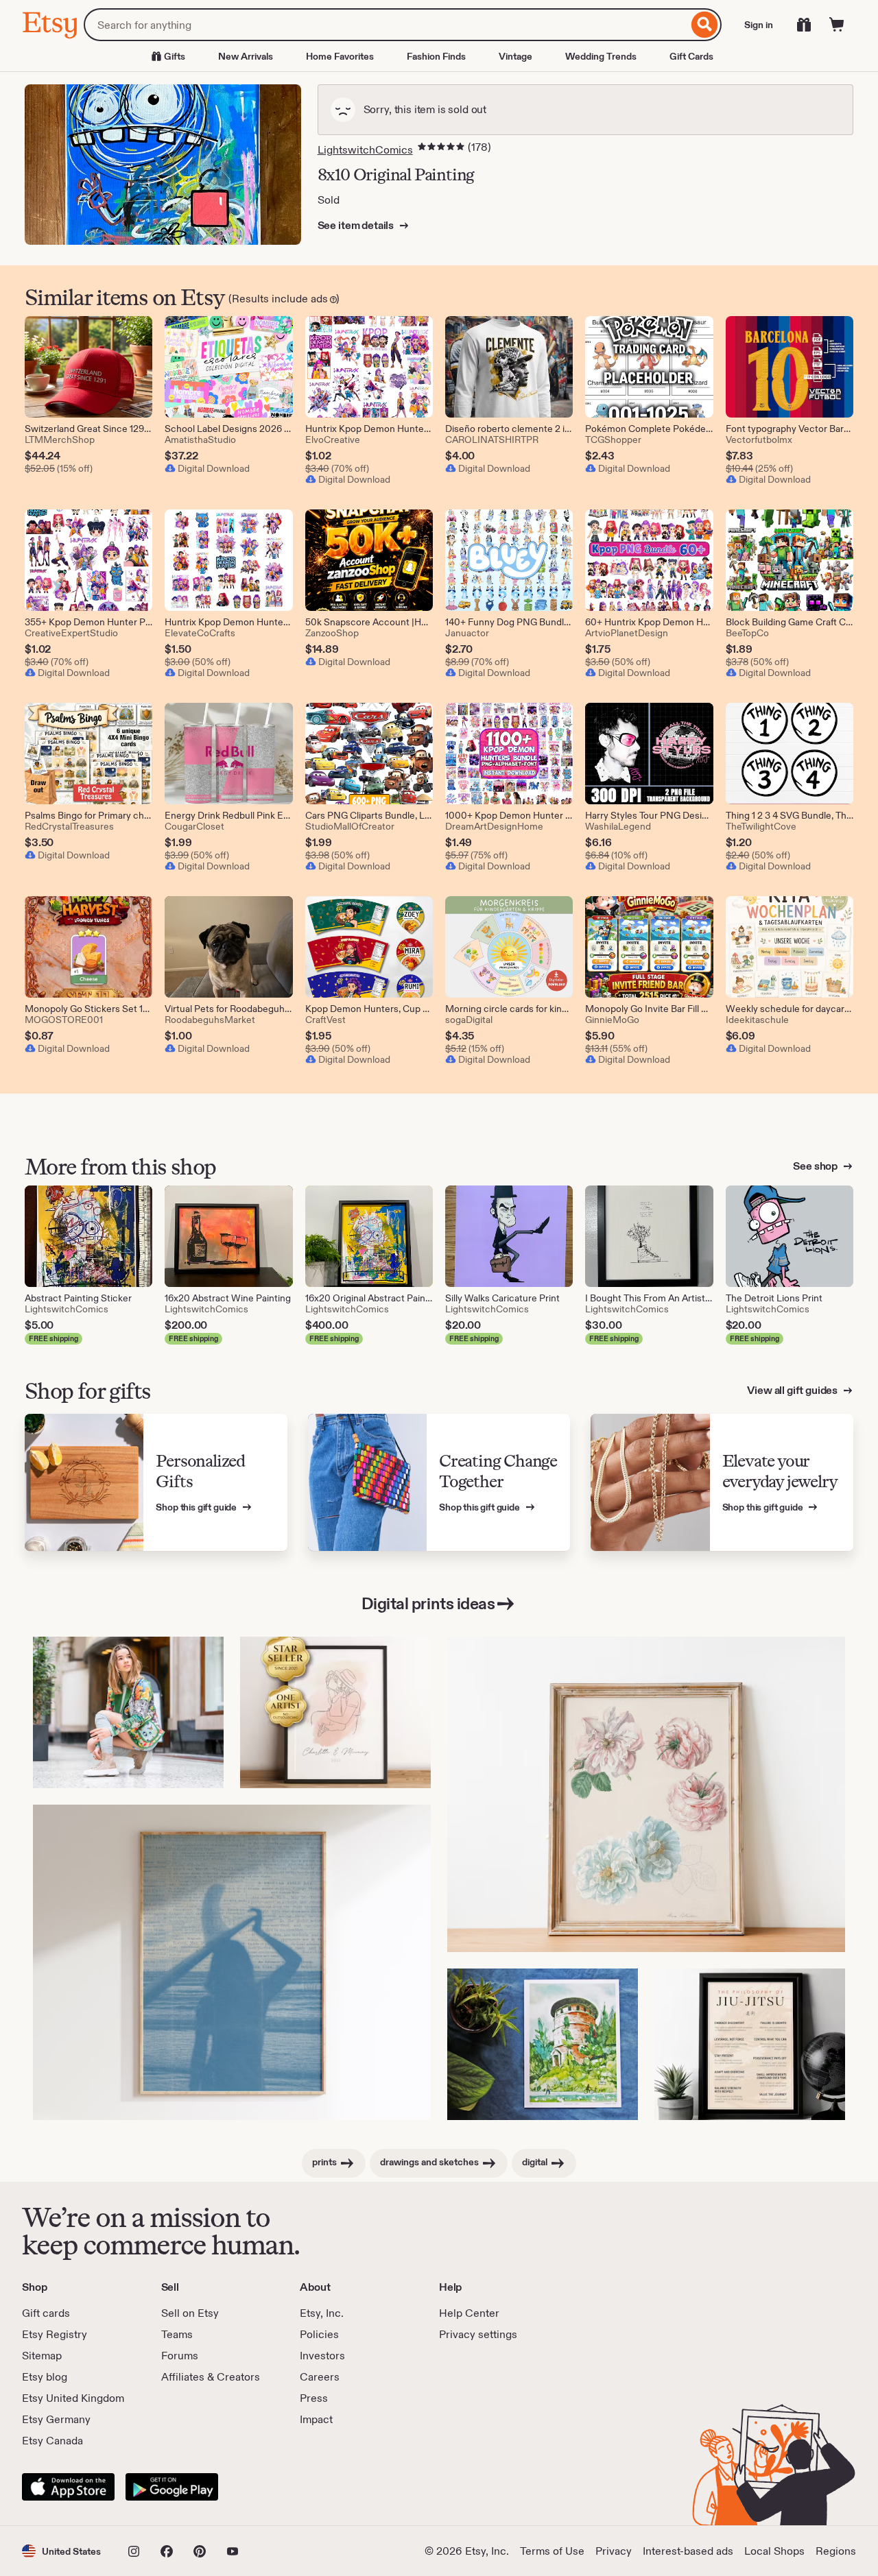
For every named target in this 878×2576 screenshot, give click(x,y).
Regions (836, 2551)
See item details (357, 225)
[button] (61, 2551)
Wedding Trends (601, 56)
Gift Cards (691, 56)
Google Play (172, 2487)
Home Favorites (340, 56)
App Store (68, 2487)
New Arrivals (246, 56)
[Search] (705, 25)
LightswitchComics (365, 150)
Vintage (515, 56)
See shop (816, 1166)
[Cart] (837, 25)
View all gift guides (793, 1390)
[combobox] (386, 25)
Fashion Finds (436, 56)
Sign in (759, 25)
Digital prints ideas (428, 1603)
